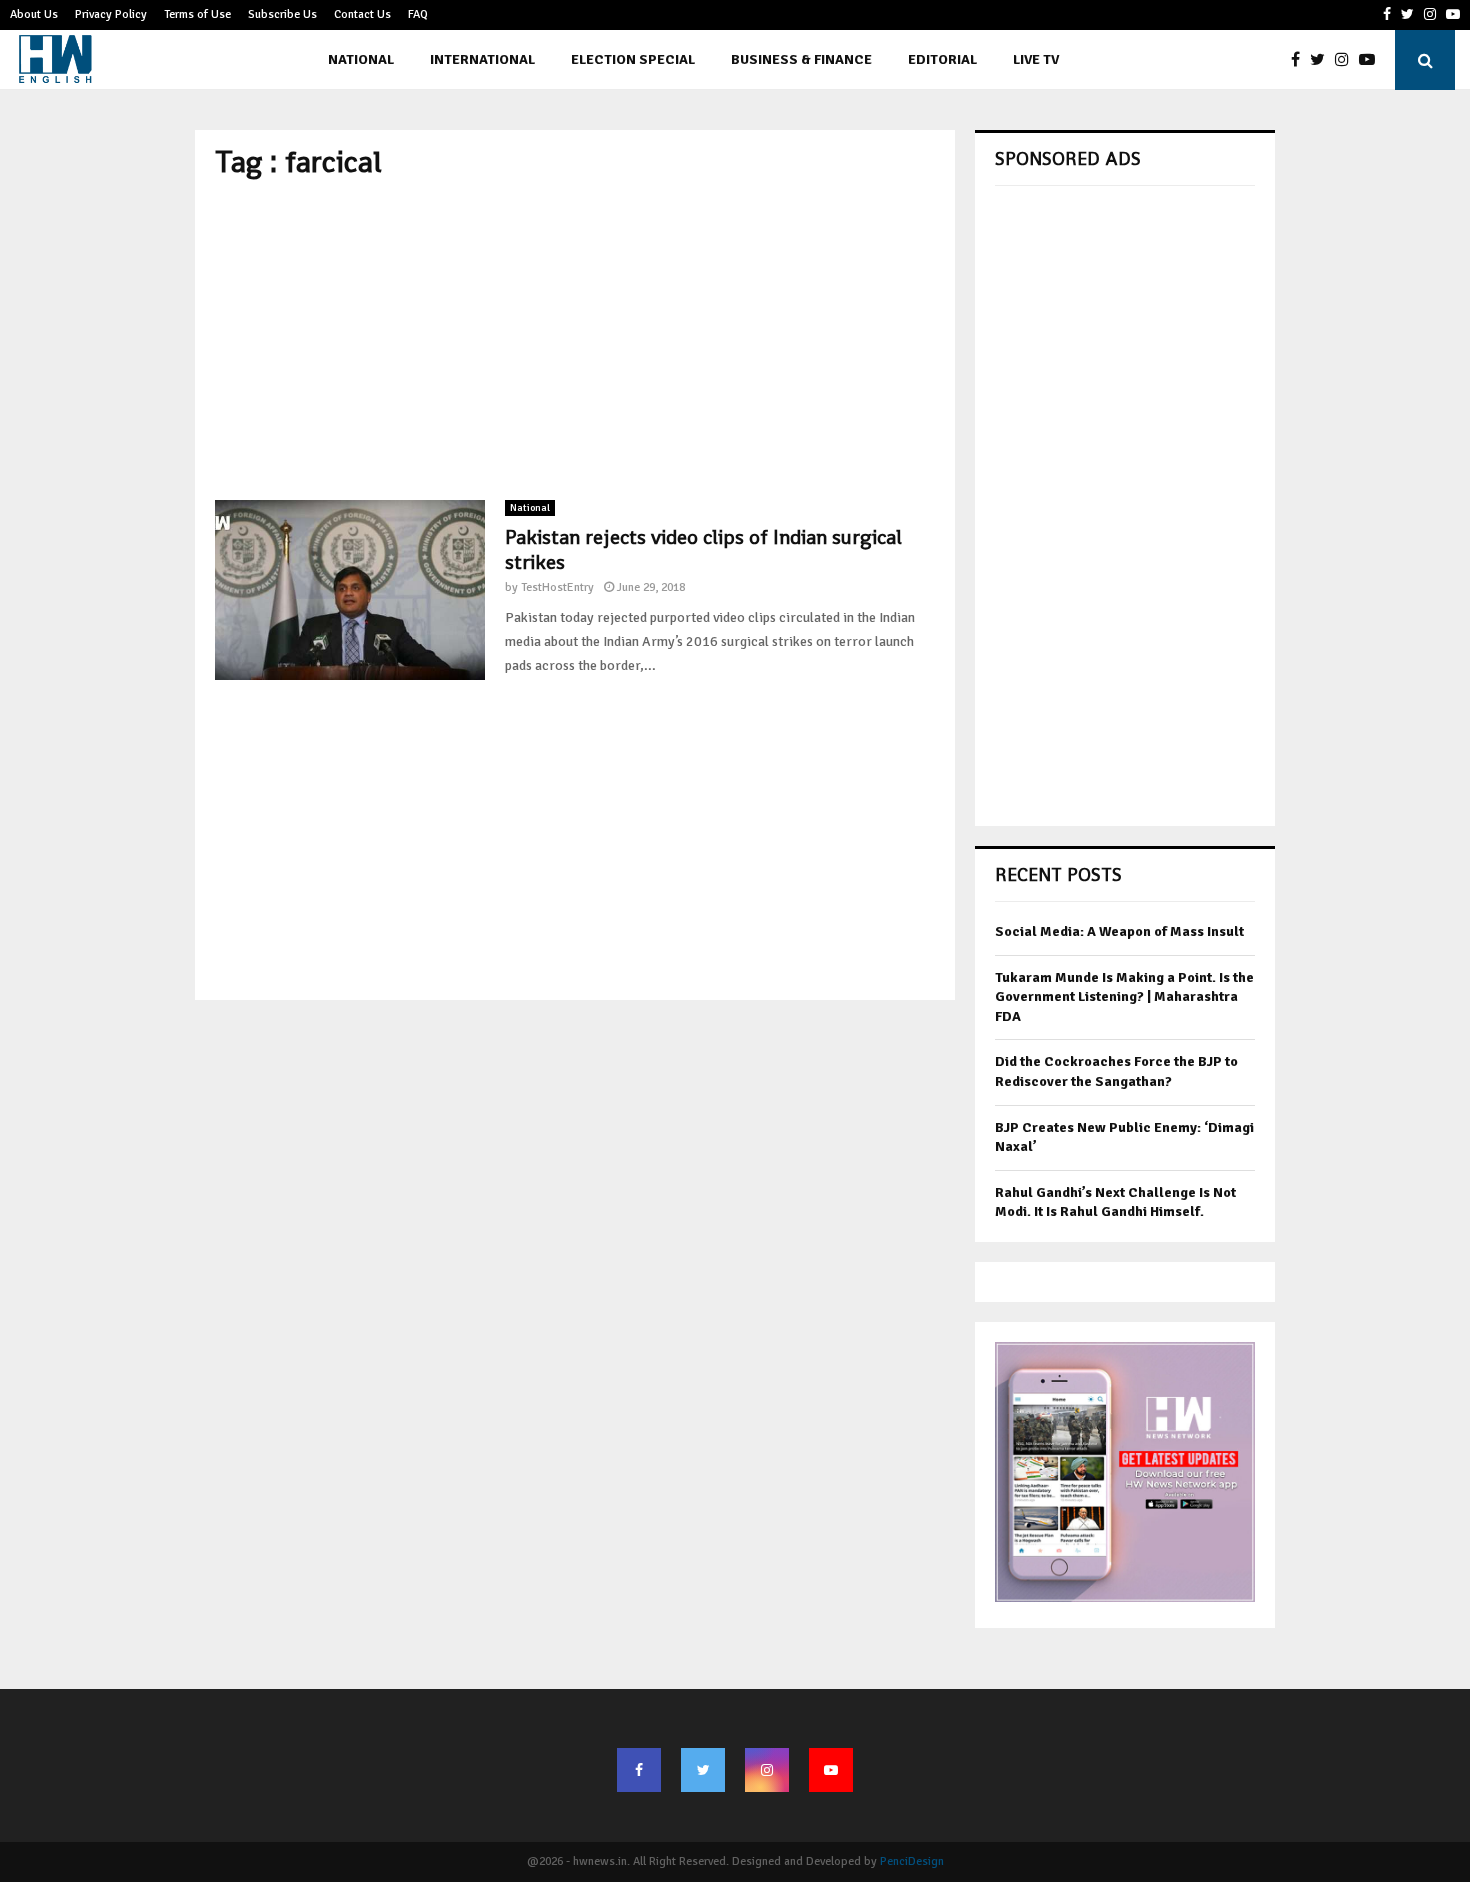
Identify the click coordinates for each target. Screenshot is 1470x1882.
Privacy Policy (111, 14)
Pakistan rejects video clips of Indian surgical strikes (703, 549)
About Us (34, 14)
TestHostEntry (557, 587)
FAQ (418, 14)
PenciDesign (912, 1861)
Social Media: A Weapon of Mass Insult (1119, 931)
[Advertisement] (575, 340)
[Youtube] (1372, 60)
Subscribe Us (282, 14)
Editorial (942, 59)
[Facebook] (1300, 60)
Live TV (1036, 59)
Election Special (633, 59)
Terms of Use (197, 14)
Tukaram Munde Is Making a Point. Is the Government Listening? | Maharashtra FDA (1124, 997)
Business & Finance (801, 59)
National (361, 59)
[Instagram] (1347, 60)
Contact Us (362, 14)
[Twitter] (1322, 60)
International (482, 59)
